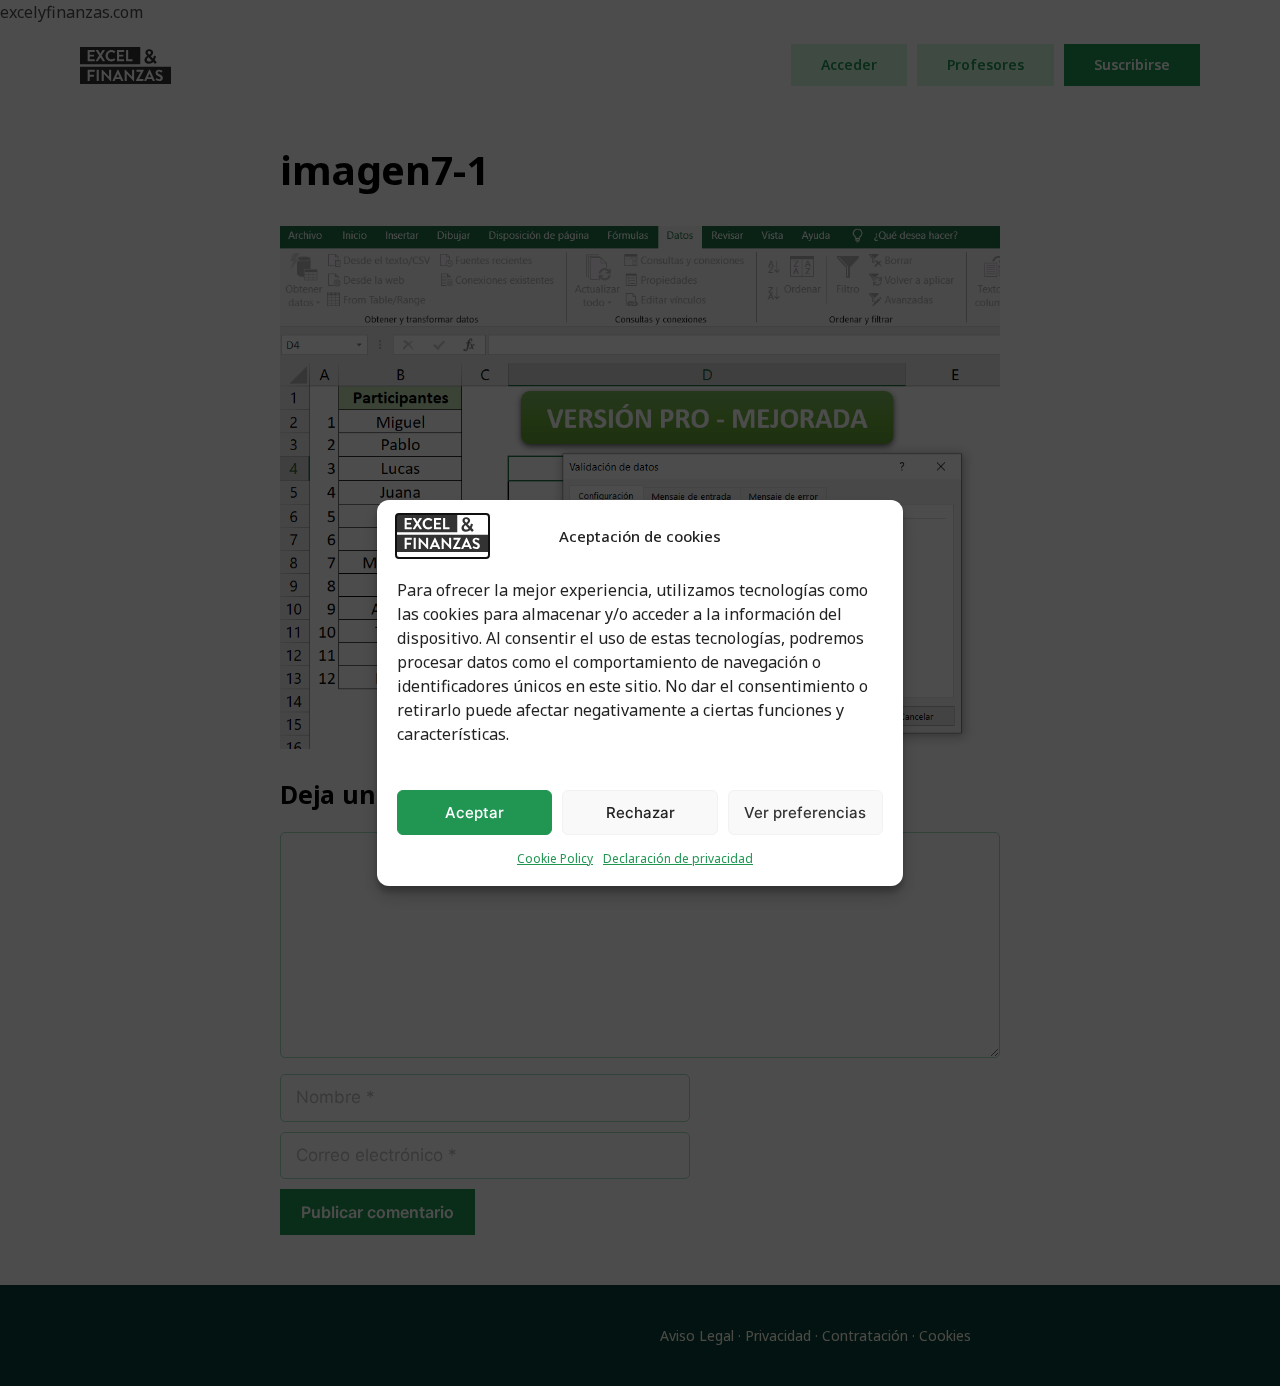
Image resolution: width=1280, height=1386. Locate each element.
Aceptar (474, 812)
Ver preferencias (805, 812)
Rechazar (640, 812)
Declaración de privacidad (678, 858)
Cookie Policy (555, 858)
